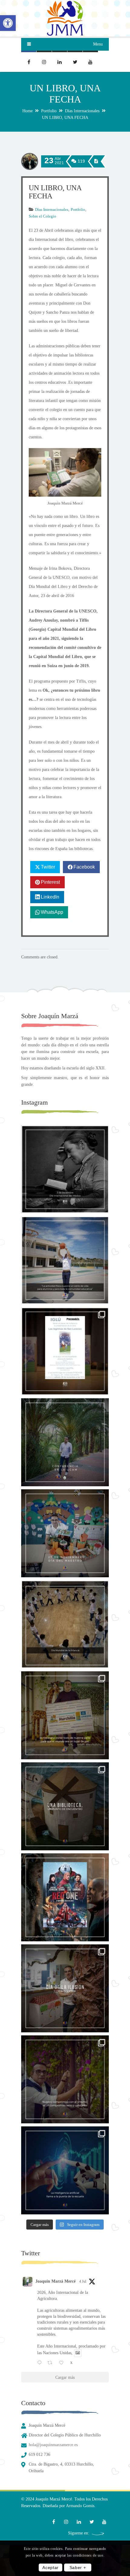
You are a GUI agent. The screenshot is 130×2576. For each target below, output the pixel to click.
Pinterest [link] (50, 882)
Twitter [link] (48, 867)
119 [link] (81, 161)
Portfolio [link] (49, 111)
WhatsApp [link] (52, 912)
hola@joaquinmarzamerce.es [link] (53, 2445)
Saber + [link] (78, 2568)
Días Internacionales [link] (82, 111)
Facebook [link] (84, 867)
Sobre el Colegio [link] (42, 216)
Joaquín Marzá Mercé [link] (55, 2281)
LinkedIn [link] (50, 897)
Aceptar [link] (50, 2568)
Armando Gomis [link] (80, 2506)
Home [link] (28, 111)
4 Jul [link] (83, 2281)
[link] (8, 23)
